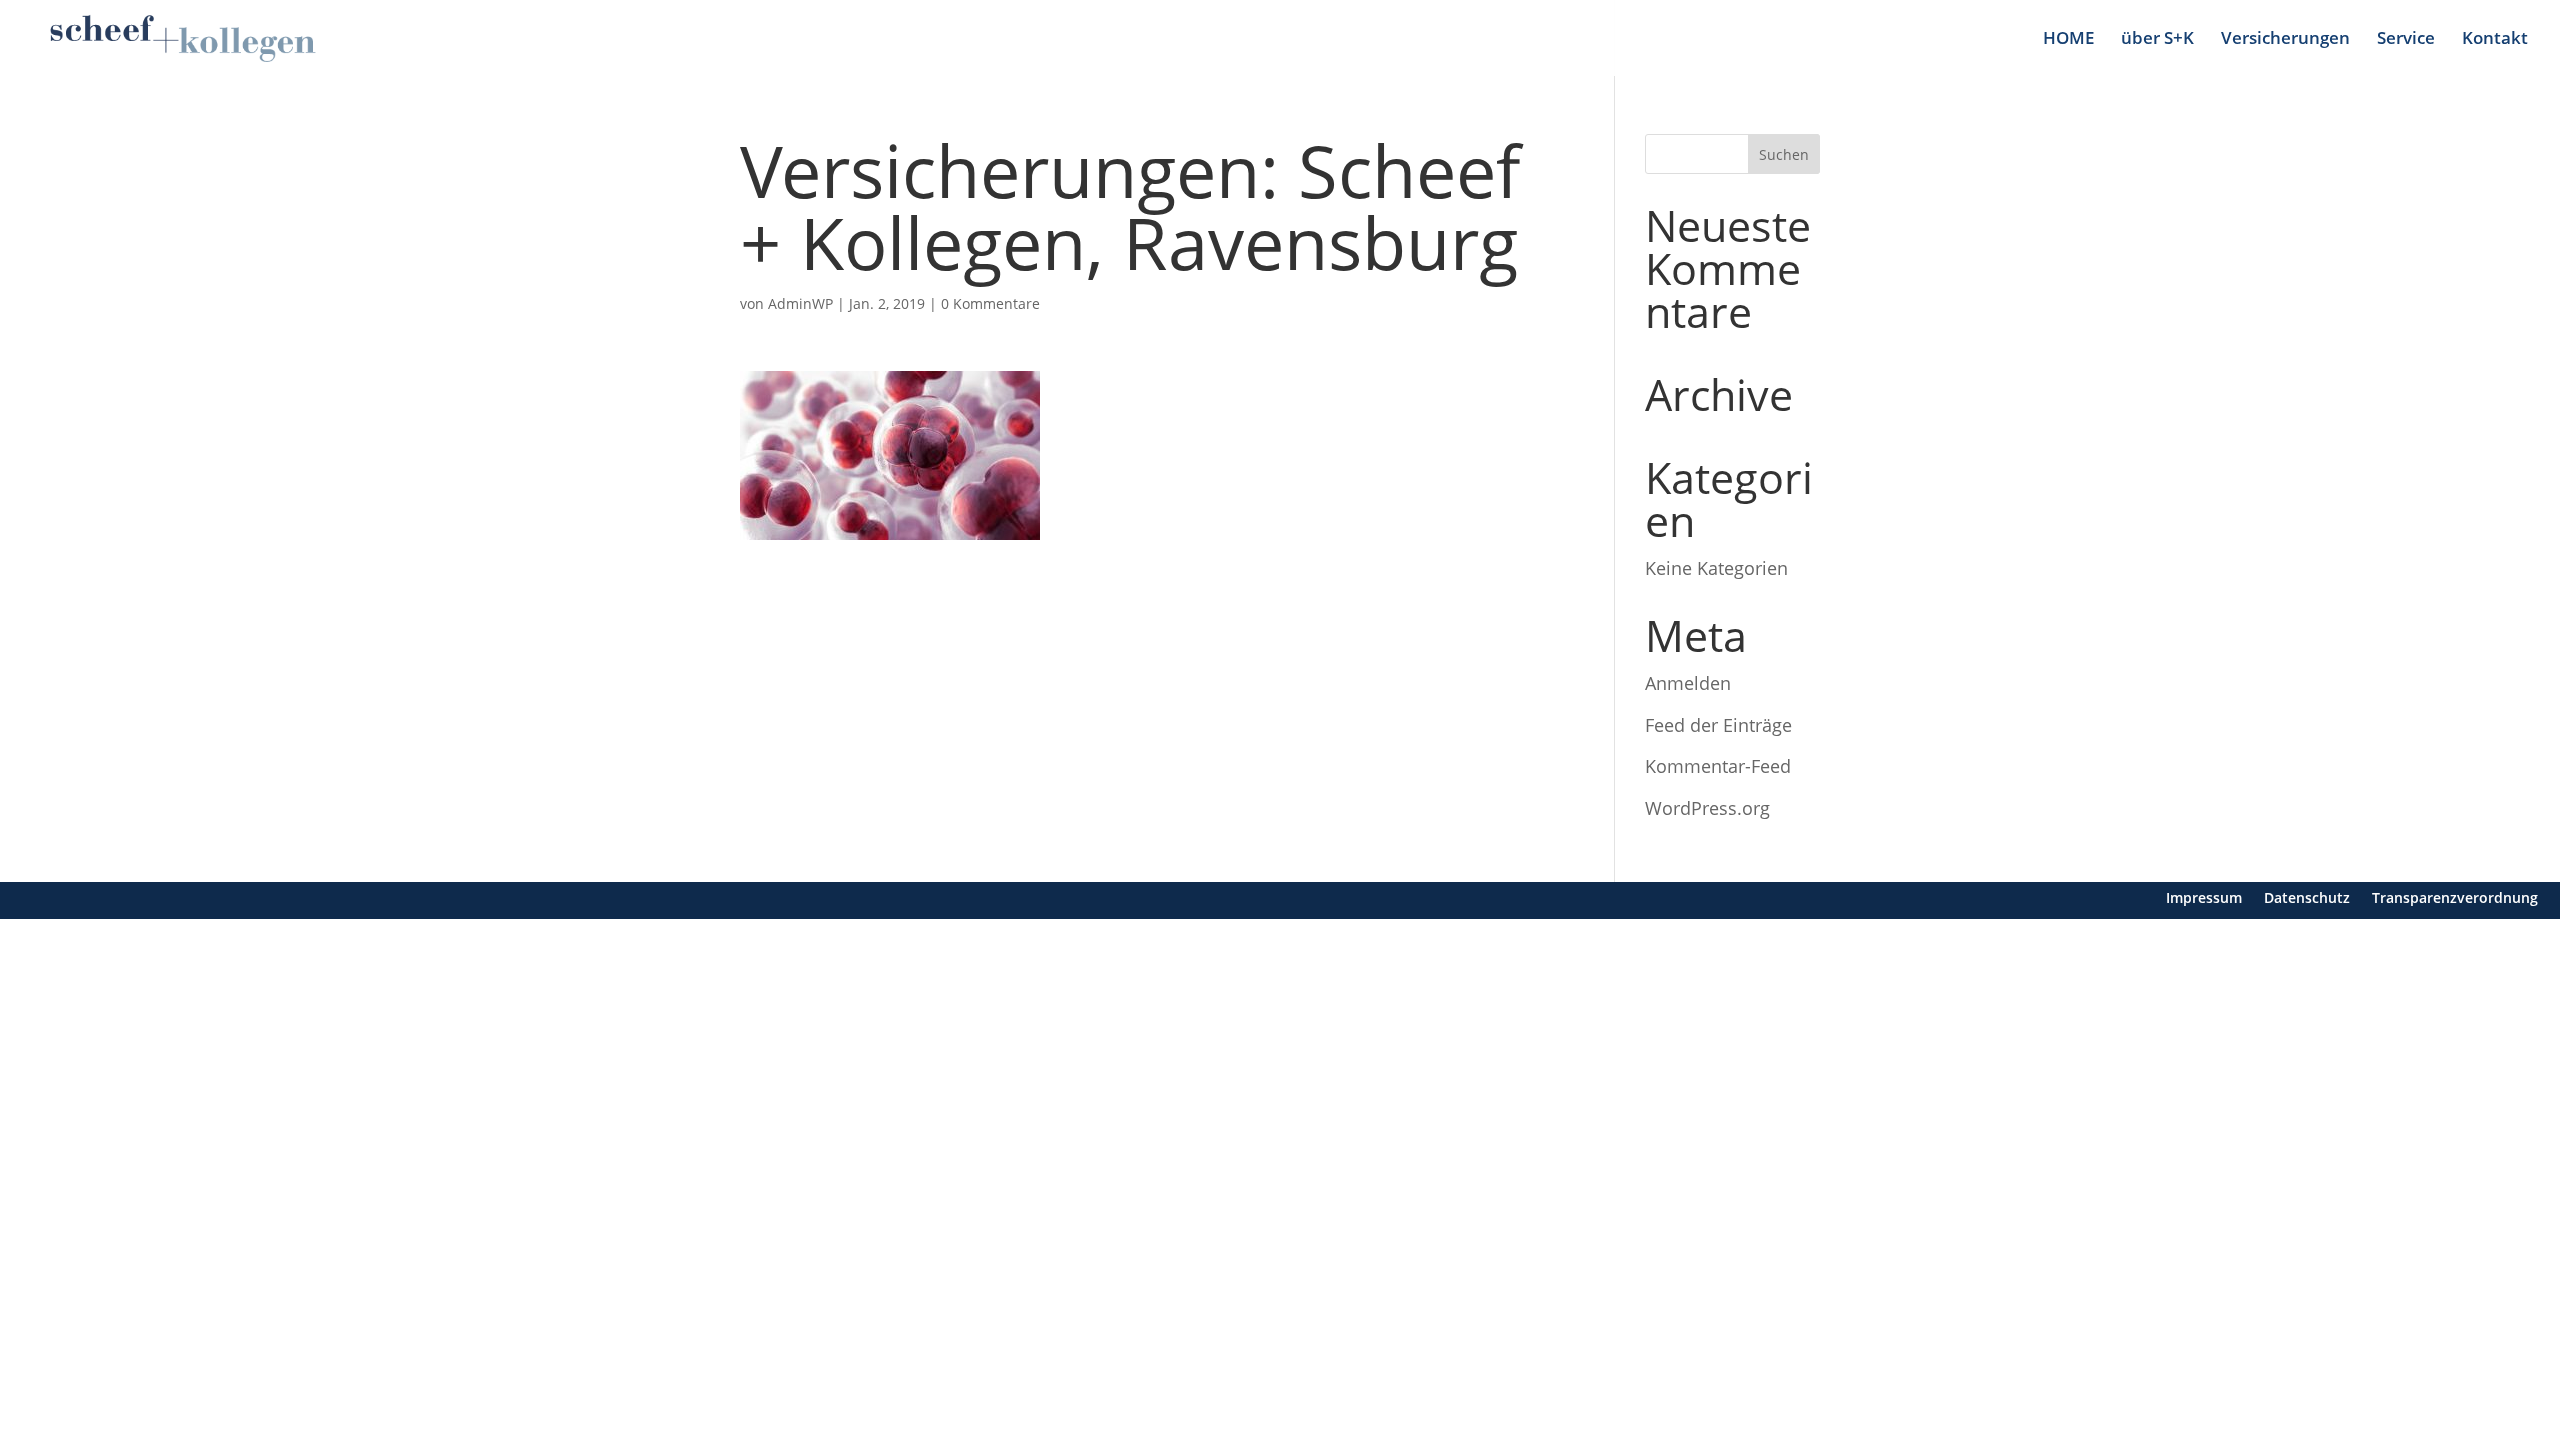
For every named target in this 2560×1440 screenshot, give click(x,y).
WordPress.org (1707, 808)
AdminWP (800, 303)
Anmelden (1688, 683)
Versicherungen (2285, 40)
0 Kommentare (990, 303)
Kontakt (2495, 40)
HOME (2068, 40)
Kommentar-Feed (1718, 766)
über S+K (2157, 40)
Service (2406, 40)
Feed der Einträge (1718, 725)
